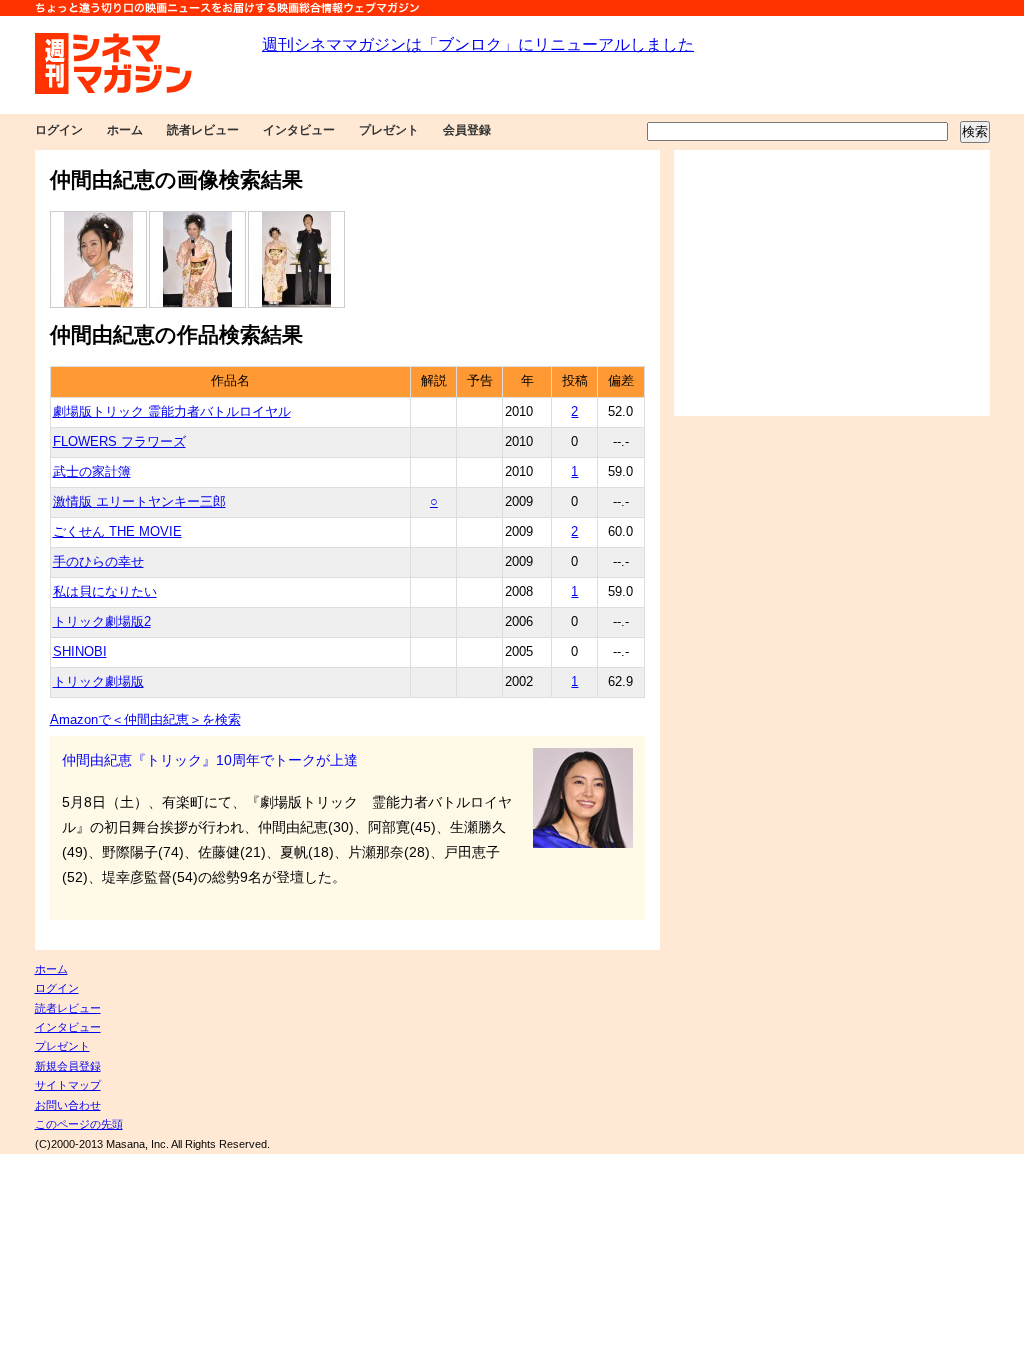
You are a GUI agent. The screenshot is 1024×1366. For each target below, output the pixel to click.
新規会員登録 (68, 1066)
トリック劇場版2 (102, 622)
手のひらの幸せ (98, 562)
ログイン (59, 130)
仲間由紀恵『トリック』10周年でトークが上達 (210, 760)
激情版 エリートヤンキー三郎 (139, 502)
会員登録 (467, 130)
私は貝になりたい (105, 592)
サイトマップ (68, 1085)
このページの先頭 (79, 1124)
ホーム (125, 130)
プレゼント (389, 130)
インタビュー (299, 130)
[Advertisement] (832, 283)
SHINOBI (80, 652)
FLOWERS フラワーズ (119, 442)
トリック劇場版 (98, 682)
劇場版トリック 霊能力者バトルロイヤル (172, 412)
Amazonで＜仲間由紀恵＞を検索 (145, 720)
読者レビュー (203, 130)
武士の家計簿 (92, 472)
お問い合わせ (68, 1105)
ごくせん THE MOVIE (117, 532)
